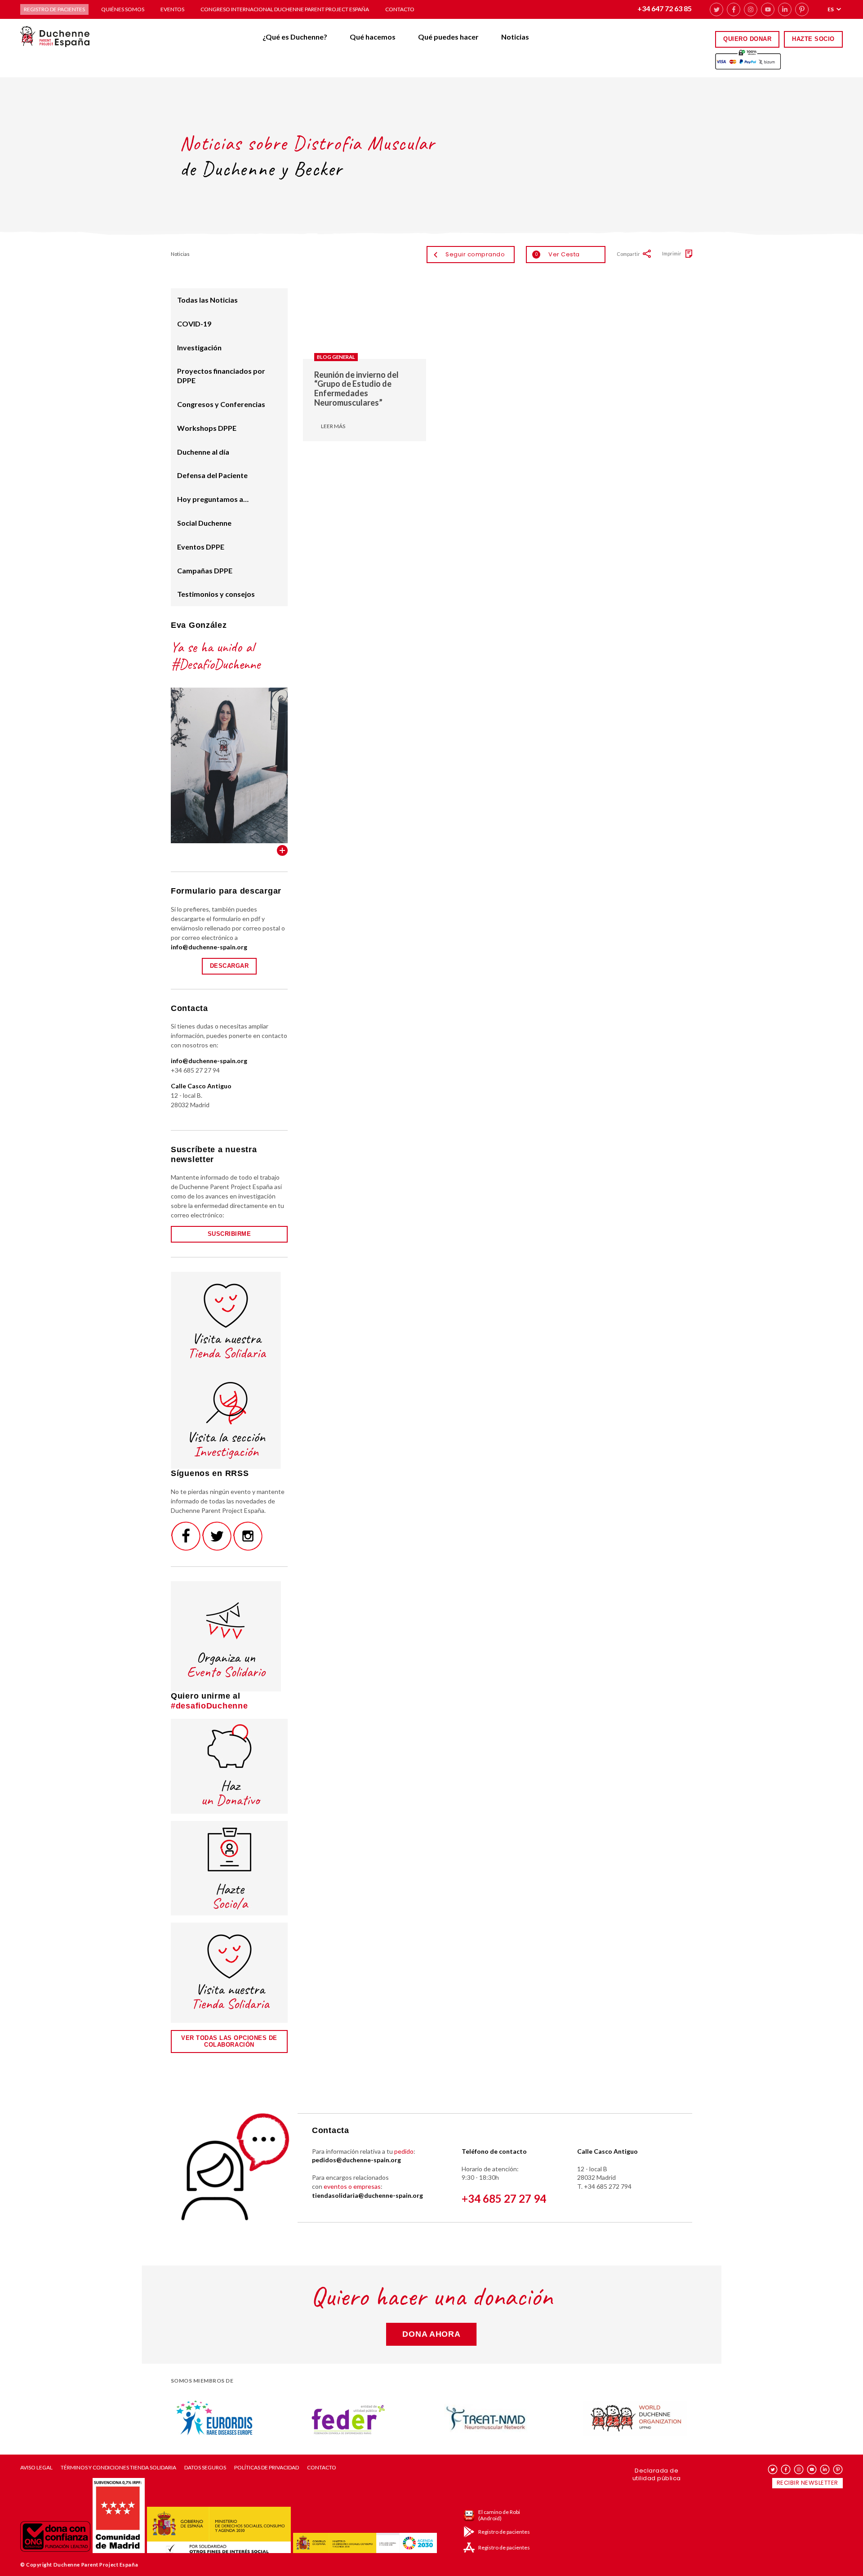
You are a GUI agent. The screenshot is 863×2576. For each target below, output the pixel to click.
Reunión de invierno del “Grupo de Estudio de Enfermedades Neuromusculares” (356, 389)
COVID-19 (194, 324)
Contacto (400, 9)
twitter (716, 9)
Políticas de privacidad (267, 2468)
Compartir (628, 254)
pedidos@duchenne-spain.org (356, 2160)
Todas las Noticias (207, 300)
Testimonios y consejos (216, 594)
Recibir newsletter (807, 2483)
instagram (751, 9)
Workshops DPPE (207, 428)
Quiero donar (747, 39)
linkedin (785, 9)
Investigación (199, 347)
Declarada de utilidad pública (657, 2474)
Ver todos (282, 850)
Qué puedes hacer (448, 37)
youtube (768, 9)
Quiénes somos (123, 9)
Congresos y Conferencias (221, 404)
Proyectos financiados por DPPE (221, 376)
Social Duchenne (204, 523)
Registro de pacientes (54, 9)
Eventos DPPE (201, 547)
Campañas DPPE (205, 570)
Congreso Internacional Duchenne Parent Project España (285, 9)
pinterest (802, 9)
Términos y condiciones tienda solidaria (118, 2468)
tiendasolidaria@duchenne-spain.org (367, 2195)
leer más (333, 426)
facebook (734, 9)
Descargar (229, 966)
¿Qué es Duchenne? (295, 37)
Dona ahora (431, 2334)
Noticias (515, 37)
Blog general (336, 357)
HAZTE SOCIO (813, 39)
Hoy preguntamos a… (213, 499)
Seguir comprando (475, 254)
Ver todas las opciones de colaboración (229, 2041)
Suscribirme (229, 1234)
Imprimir (672, 253)
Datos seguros (205, 2468)
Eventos (172, 9)
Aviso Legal (36, 2468)
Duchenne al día (203, 452)
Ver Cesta (557, 254)
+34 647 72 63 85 (665, 8)
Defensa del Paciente (212, 475)
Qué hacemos (373, 37)
